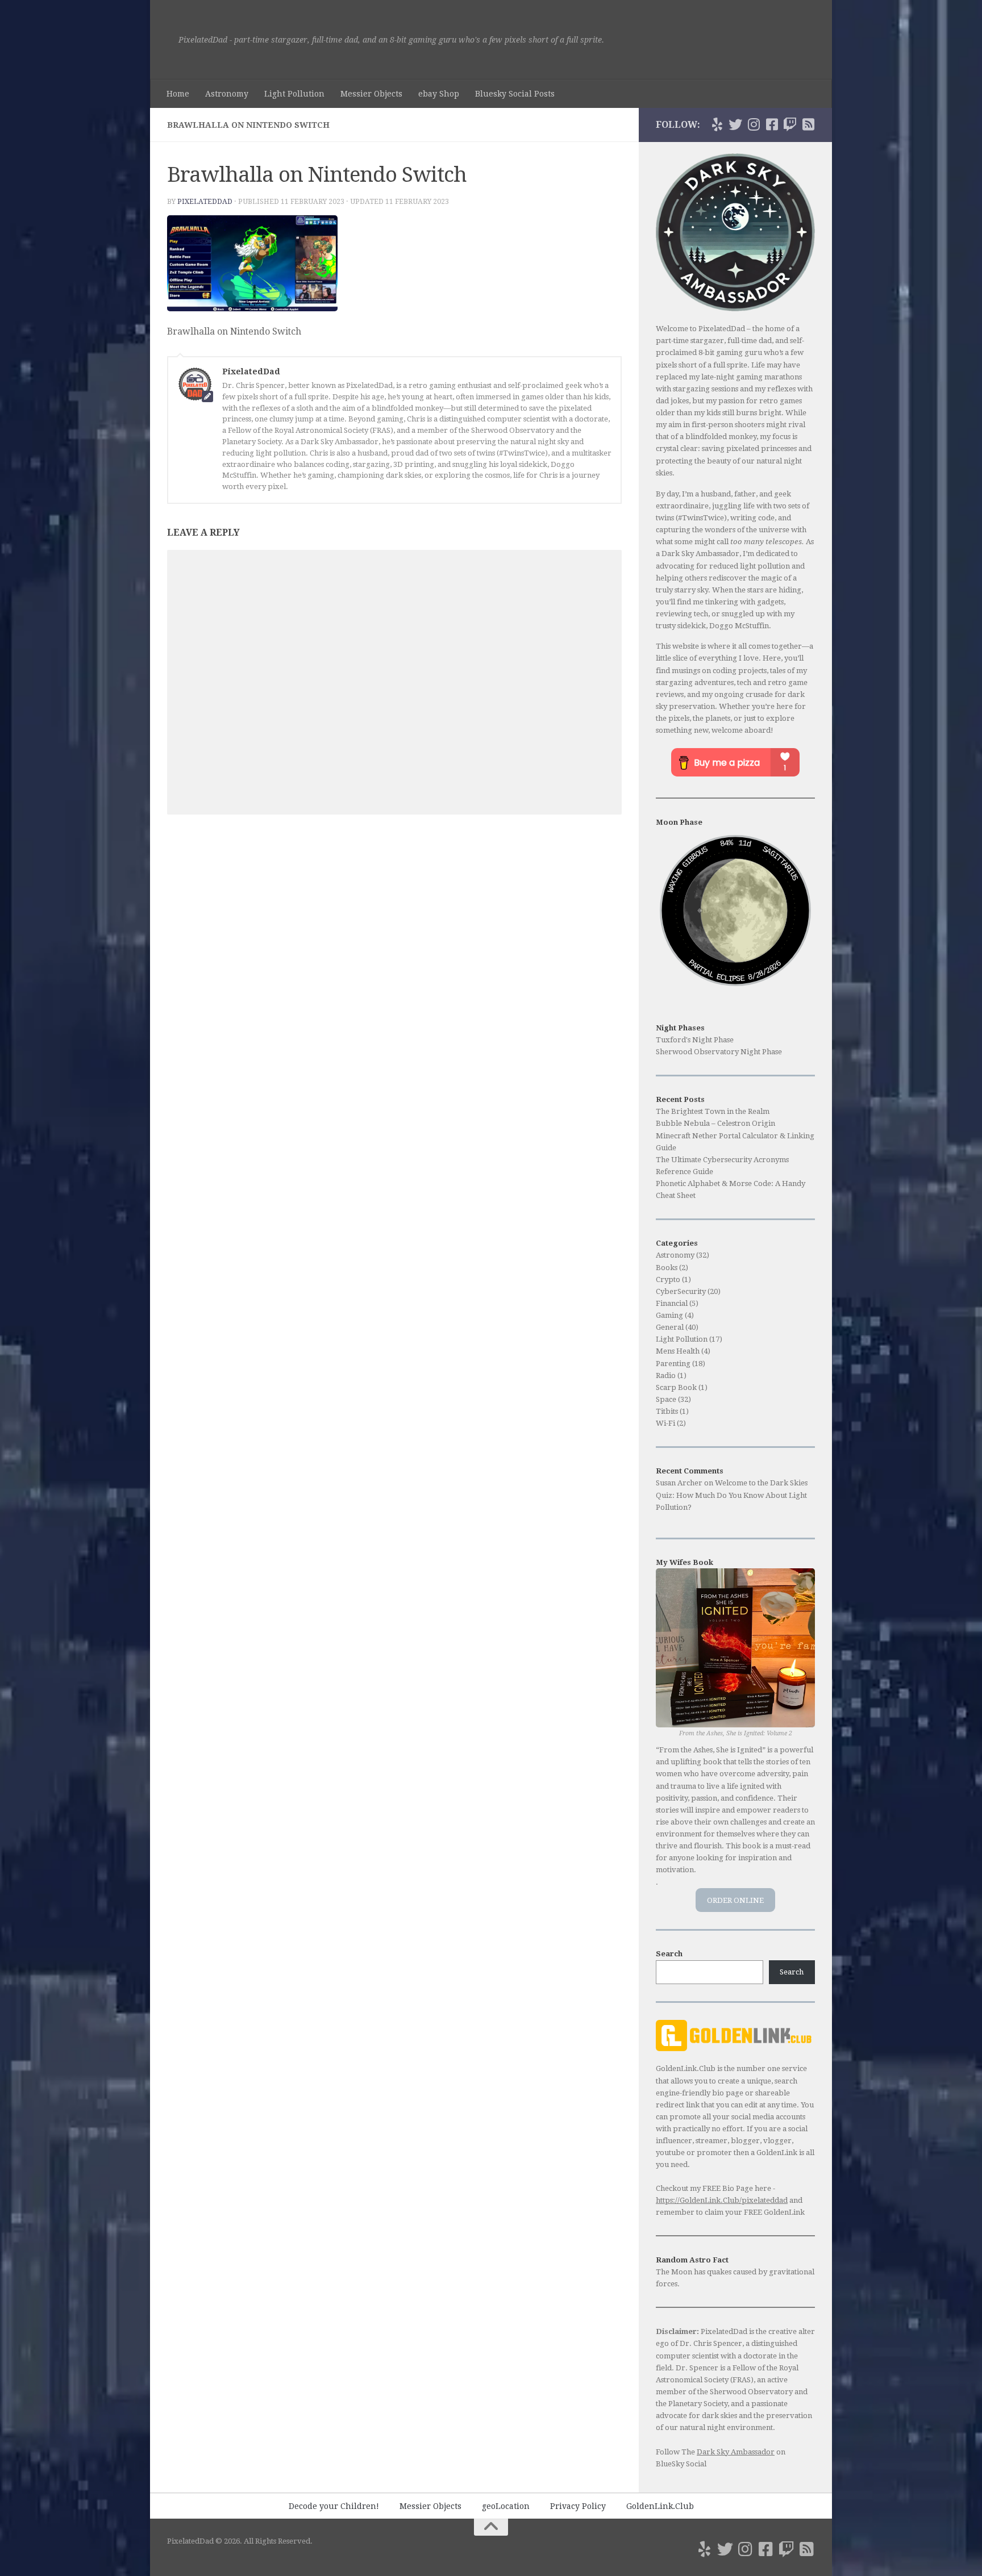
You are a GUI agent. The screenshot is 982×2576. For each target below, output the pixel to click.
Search (792, 1972)
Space (666, 1399)
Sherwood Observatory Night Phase (719, 1052)
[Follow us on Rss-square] (808, 124)
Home (178, 94)
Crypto (668, 1279)
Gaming (669, 1315)
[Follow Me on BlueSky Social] (717, 124)
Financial (672, 1303)
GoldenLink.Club (660, 2506)
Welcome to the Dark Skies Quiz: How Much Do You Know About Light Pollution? (732, 1495)
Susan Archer (679, 1483)
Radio (666, 1375)
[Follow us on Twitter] (735, 124)
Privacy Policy (578, 2506)
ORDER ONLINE (735, 1900)
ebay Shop (439, 94)
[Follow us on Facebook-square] (772, 124)
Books (667, 1268)
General (670, 1327)
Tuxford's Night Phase (695, 1040)
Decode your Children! (334, 2506)
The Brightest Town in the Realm (713, 1111)
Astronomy (227, 94)
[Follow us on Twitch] (790, 124)
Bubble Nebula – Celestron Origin (715, 1123)
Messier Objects (371, 94)
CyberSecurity (681, 1291)
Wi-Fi (665, 1423)
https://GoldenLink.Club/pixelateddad (722, 2200)
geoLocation (506, 2506)
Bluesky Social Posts (515, 94)
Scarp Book (676, 1387)
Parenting (673, 1364)
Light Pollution (294, 94)
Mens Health (678, 1351)
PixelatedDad (205, 202)
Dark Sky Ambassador (736, 2452)
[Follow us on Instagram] (754, 124)
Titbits (667, 1411)
